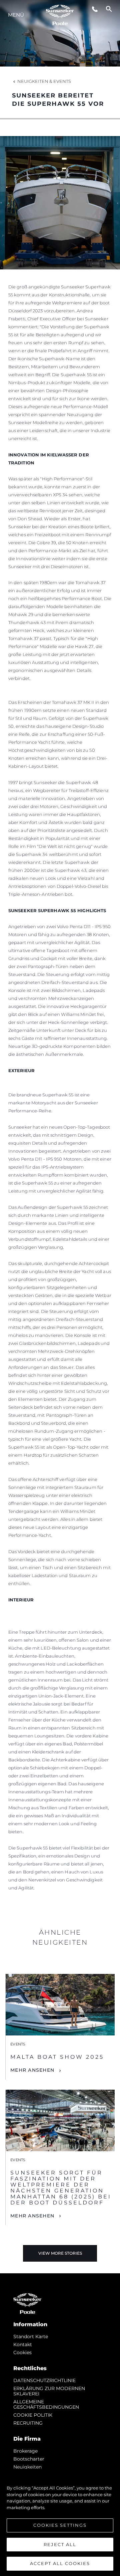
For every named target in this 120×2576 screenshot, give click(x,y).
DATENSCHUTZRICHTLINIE (44, 2380)
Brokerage (25, 2451)
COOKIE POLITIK (33, 2415)
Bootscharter (29, 2459)
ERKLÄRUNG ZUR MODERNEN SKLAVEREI (49, 2391)
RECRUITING (28, 2423)
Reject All (60, 2544)
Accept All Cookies (60, 2563)
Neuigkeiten (27, 2467)
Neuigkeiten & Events (44, 81)
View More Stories (60, 2253)
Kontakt (23, 2344)
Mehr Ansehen (32, 2070)
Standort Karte (31, 2336)
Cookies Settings (60, 2525)
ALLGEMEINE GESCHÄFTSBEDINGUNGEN (46, 2404)
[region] (60, 2522)
